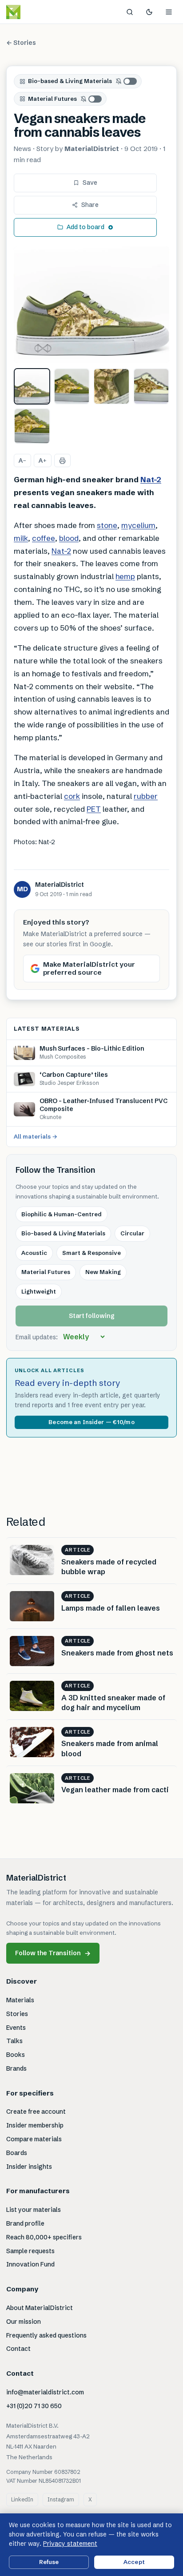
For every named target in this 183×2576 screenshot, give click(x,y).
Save (90, 183)
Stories (17, 2014)
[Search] (130, 12)
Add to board (86, 227)
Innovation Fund (30, 2264)
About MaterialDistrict (40, 2308)
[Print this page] (62, 460)
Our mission (24, 2322)
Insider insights (29, 2167)
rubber (146, 796)
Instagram (61, 2499)
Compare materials (34, 2139)
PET (94, 809)
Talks (14, 2041)
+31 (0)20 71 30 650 (34, 2406)
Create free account (36, 2112)
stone (107, 525)
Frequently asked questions (46, 2335)
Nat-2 (151, 479)
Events (16, 2028)
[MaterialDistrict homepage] (33, 12)
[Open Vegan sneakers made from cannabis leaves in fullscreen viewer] (91, 305)
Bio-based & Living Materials (70, 81)
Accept (134, 2562)
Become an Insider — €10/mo (91, 1422)
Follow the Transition (53, 1953)
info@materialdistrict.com (45, 2392)
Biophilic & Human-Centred (62, 1214)
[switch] (127, 81)
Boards (17, 2153)
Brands (16, 2068)
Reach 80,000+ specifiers (44, 2237)
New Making (103, 1272)
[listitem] (32, 386)
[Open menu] (169, 12)
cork (72, 796)
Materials (20, 2000)
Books (16, 2055)
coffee (44, 538)
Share (90, 205)
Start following (92, 1316)
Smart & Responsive (91, 1253)
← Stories (21, 43)
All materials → (36, 1136)
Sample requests (30, 2251)
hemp (125, 576)
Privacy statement (70, 2544)
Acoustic (34, 1253)
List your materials (34, 2210)
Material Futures (52, 99)
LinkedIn (22, 2499)
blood (69, 538)
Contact (18, 2349)
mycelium (138, 525)
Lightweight (39, 1291)
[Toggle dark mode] (149, 12)
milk (21, 538)
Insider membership (35, 2125)
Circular (132, 1233)
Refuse (49, 2562)
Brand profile (25, 2223)
